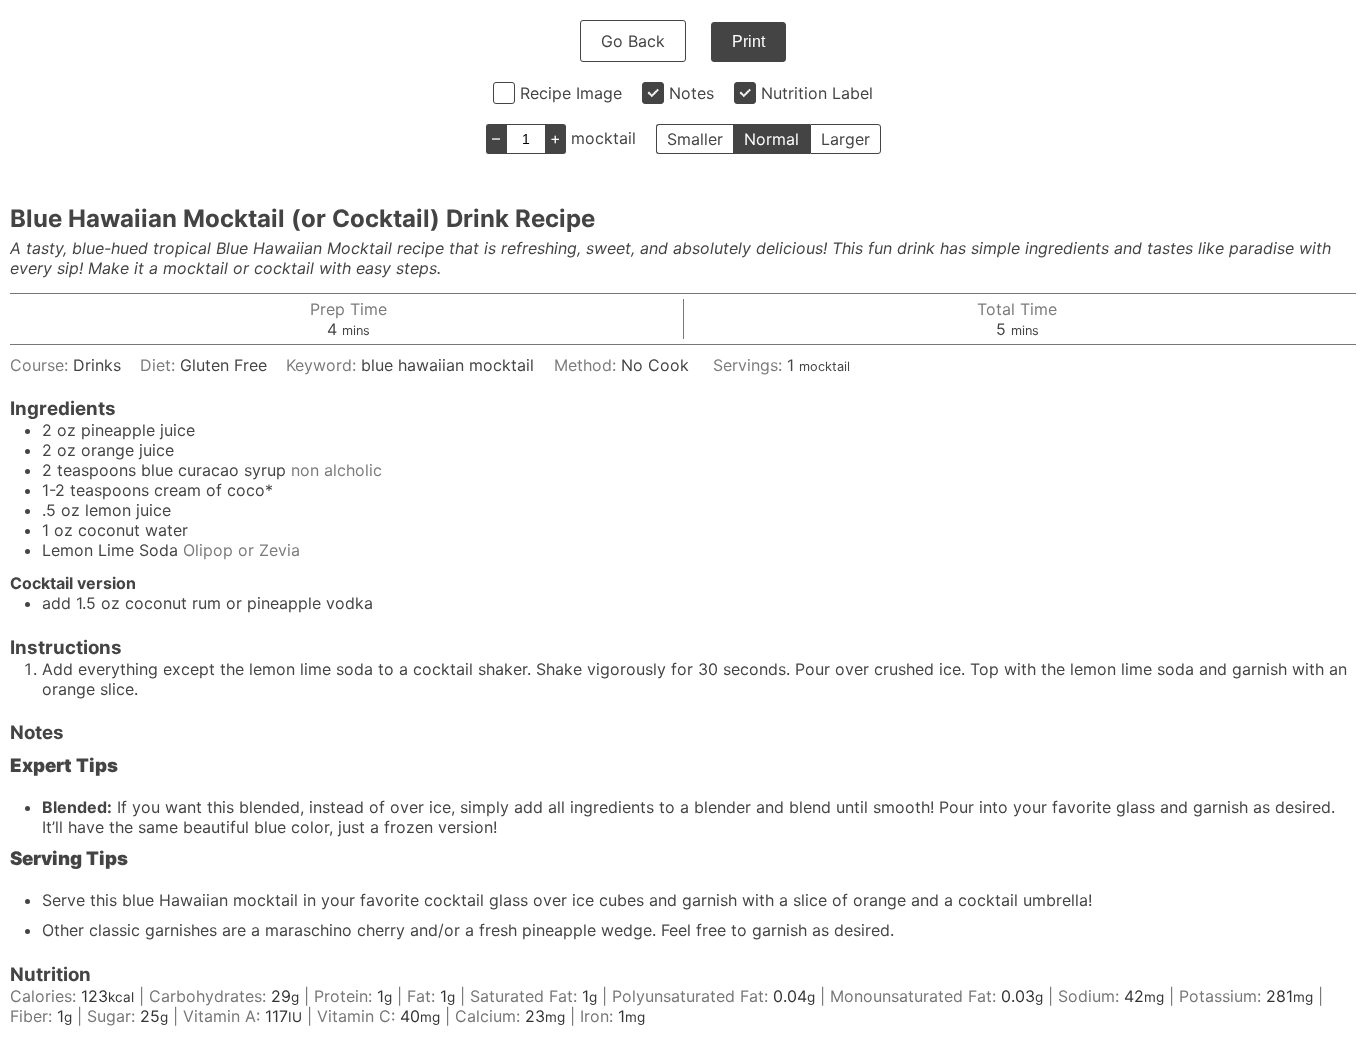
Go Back (633, 41)
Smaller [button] (695, 139)
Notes (691, 93)
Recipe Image (571, 93)
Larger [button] (845, 139)
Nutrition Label (817, 93)
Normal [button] (771, 139)
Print (748, 41)
